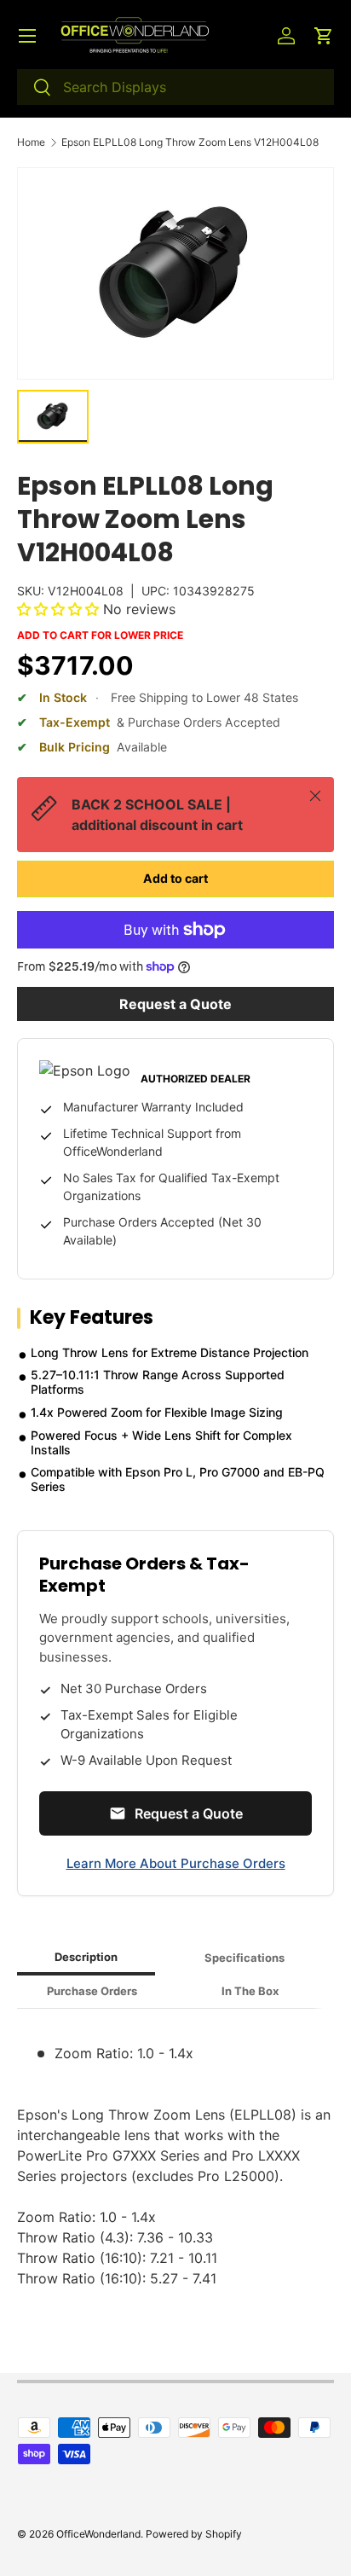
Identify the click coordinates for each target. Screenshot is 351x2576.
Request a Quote (175, 1004)
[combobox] (175, 87)
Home (31, 142)
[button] (324, 36)
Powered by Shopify (194, 2534)
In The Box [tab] (250, 1991)
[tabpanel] (175, 2155)
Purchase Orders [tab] (92, 1991)
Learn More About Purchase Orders (176, 1863)
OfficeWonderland (98, 2534)
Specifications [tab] (245, 1958)
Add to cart (175, 878)
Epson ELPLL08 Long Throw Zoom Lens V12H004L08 (190, 142)
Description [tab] (86, 1957)
